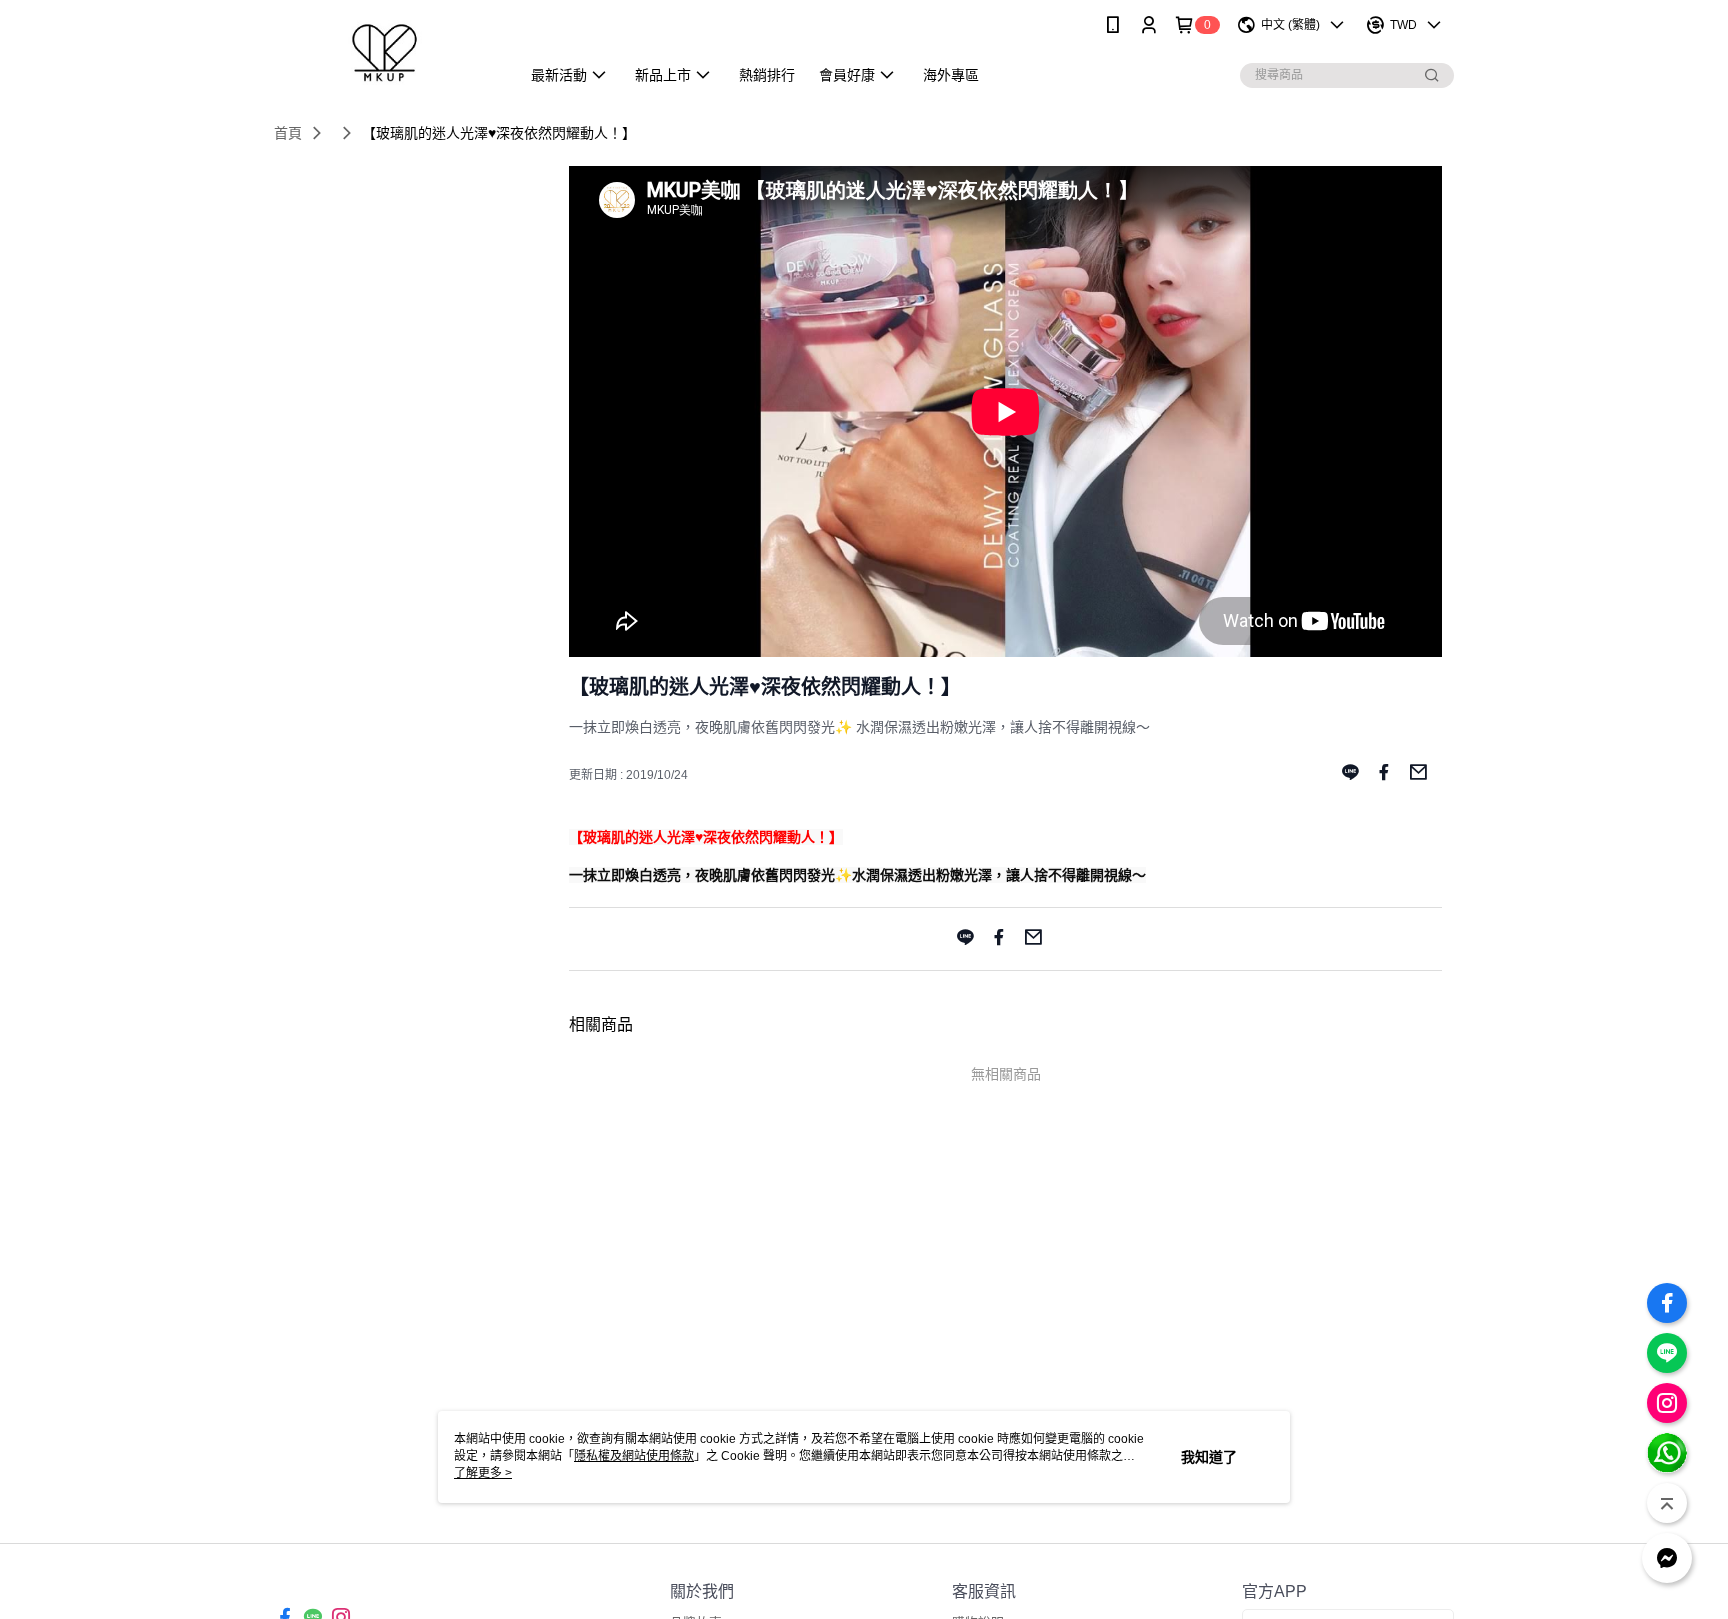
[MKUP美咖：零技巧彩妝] (385, 52)
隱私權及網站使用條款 (634, 1456)
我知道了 (1209, 1457)
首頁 (288, 133)
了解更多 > (483, 1473)
